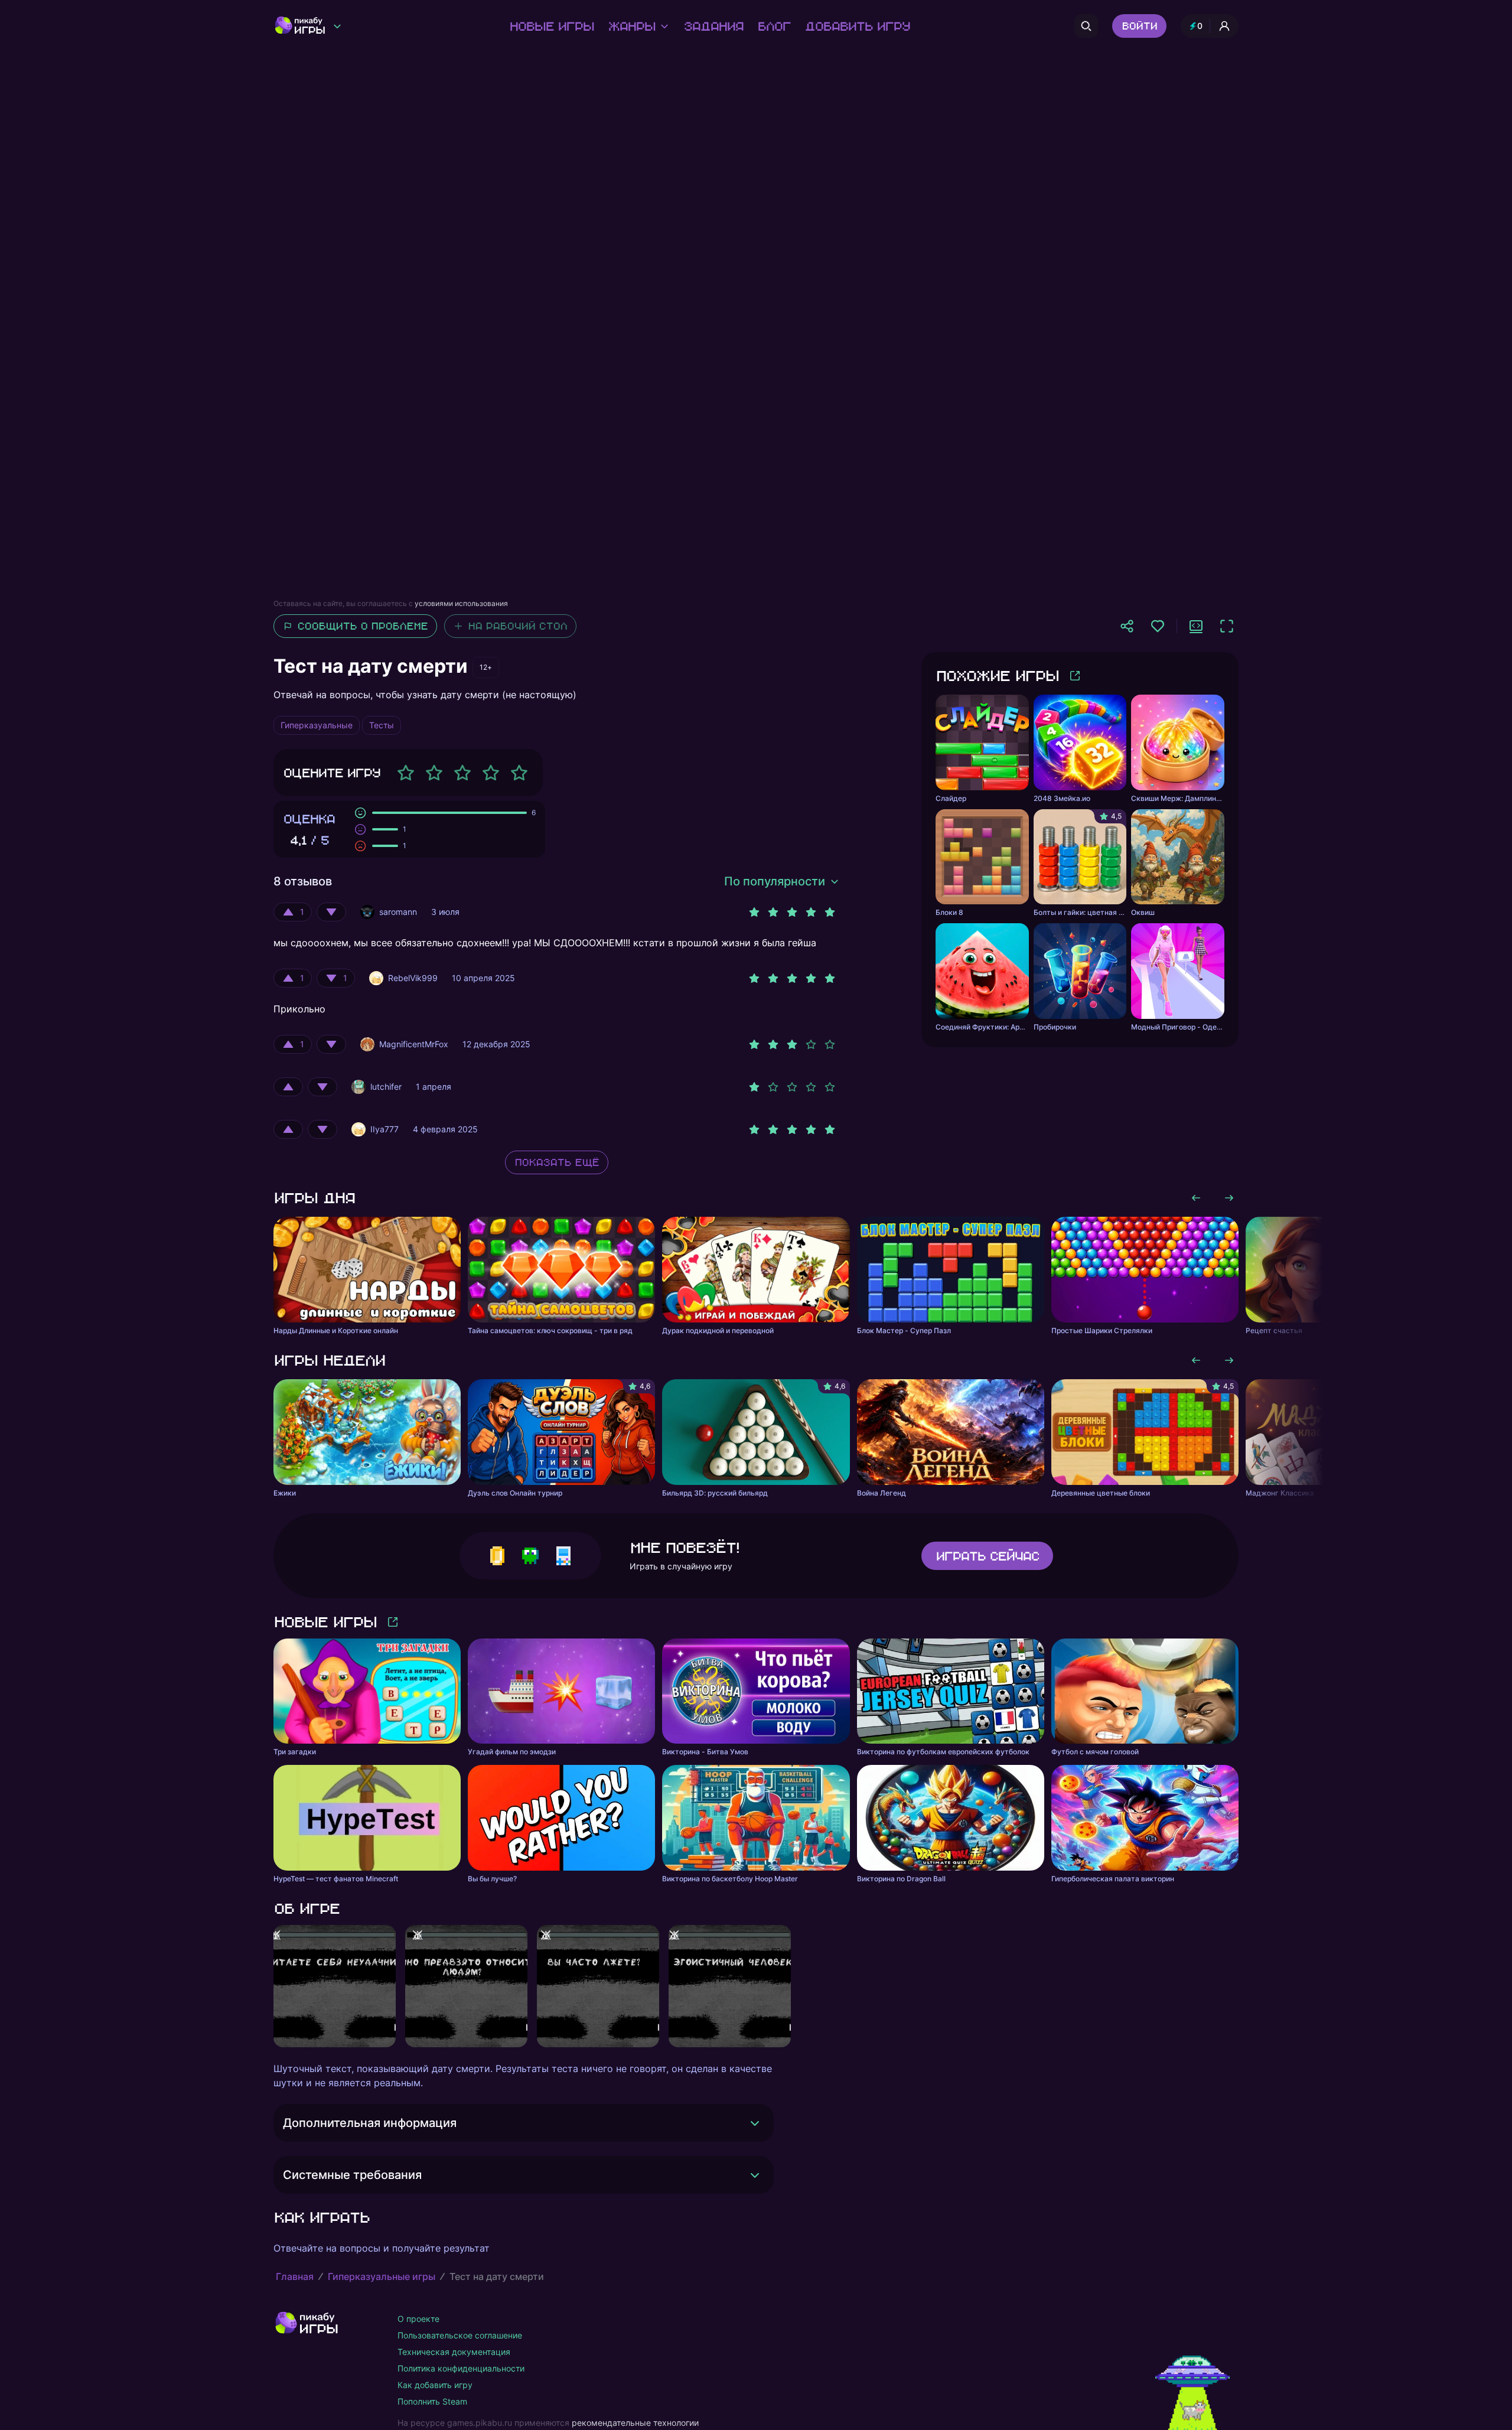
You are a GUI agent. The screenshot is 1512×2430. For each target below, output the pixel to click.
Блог (774, 26)
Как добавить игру (435, 2385)
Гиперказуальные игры (382, 2276)
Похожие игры (997, 675)
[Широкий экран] (1196, 626)
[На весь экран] (1227, 626)
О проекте (418, 2319)
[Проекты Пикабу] (337, 26)
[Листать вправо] (1229, 1198)
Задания (713, 26)
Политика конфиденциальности (461, 2368)
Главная (295, 2276)
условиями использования (461, 603)
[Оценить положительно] (288, 1087)
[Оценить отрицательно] (331, 912)
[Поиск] (1086, 26)
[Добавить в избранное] (1158, 626)
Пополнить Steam (432, 2401)
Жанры (631, 26)
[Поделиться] (1127, 626)
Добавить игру (857, 26)
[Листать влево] (1196, 1198)
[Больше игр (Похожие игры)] (1075, 676)
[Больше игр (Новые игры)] (393, 1622)
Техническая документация (454, 2352)
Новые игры (551, 26)
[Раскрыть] (755, 2123)
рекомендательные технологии (635, 2423)
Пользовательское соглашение (460, 2335)
